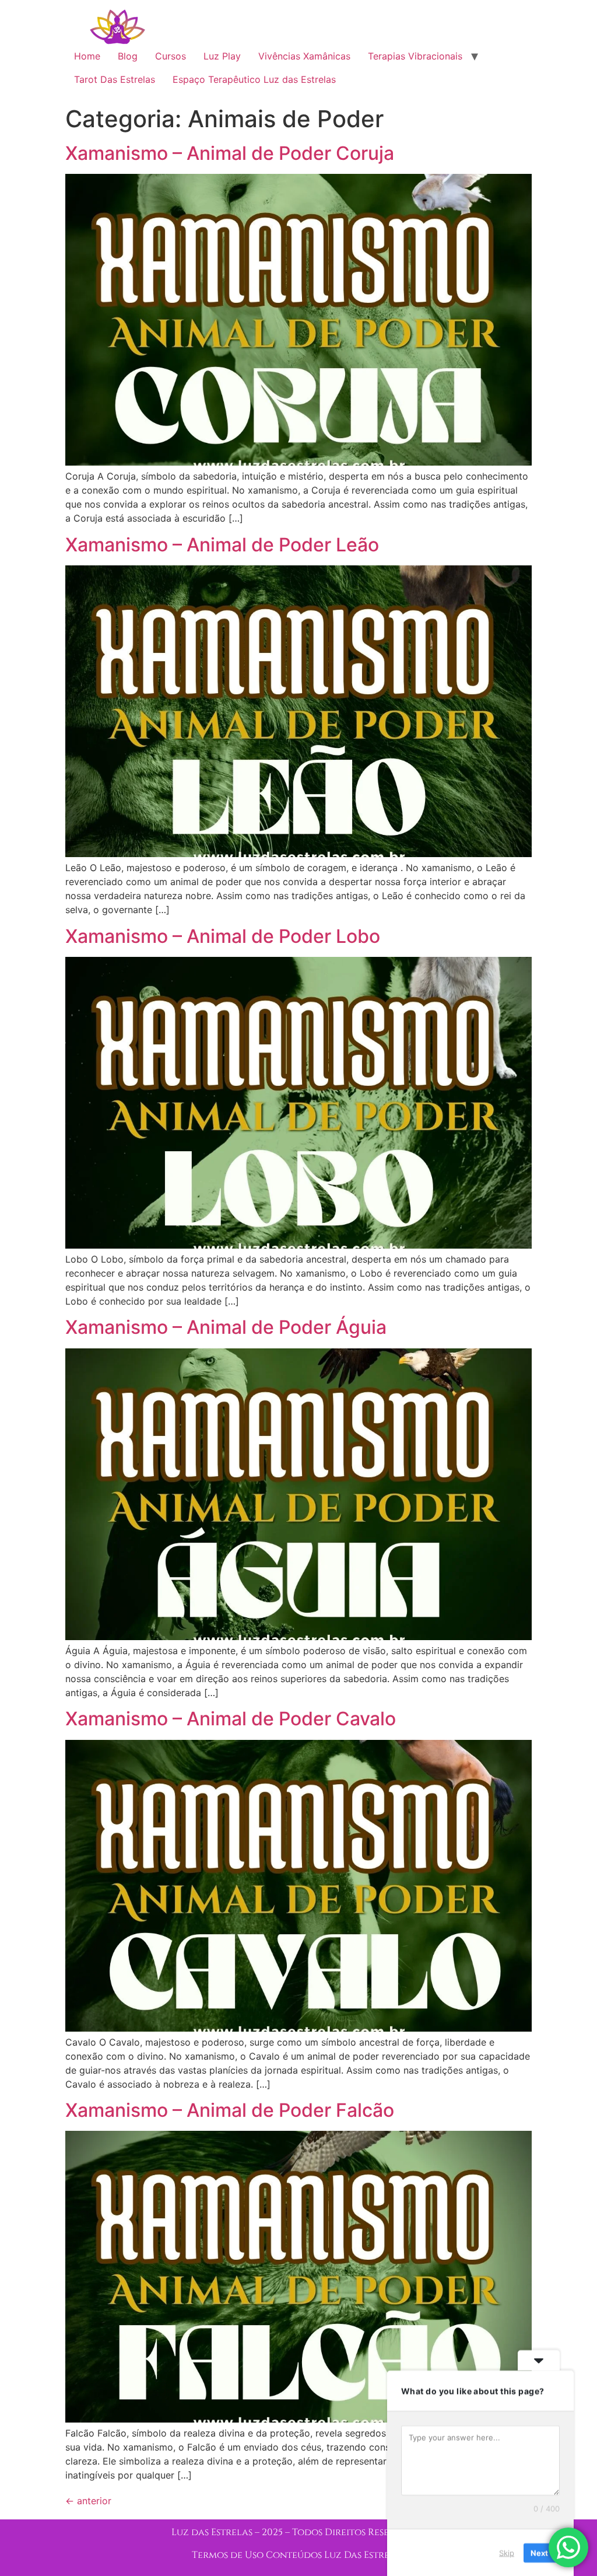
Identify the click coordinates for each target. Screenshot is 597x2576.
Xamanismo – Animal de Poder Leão (222, 545)
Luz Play (222, 56)
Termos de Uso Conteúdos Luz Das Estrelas (298, 2555)
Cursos (171, 56)
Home (87, 56)
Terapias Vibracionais (415, 56)
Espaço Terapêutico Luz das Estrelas (254, 79)
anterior (88, 2501)
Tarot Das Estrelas (115, 79)
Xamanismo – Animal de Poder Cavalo (231, 1719)
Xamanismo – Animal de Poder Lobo (223, 936)
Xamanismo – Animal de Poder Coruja (230, 153)
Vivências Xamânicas (304, 56)
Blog (128, 56)
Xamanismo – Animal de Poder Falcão (230, 2110)
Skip (507, 2552)
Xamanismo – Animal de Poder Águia (226, 1327)
